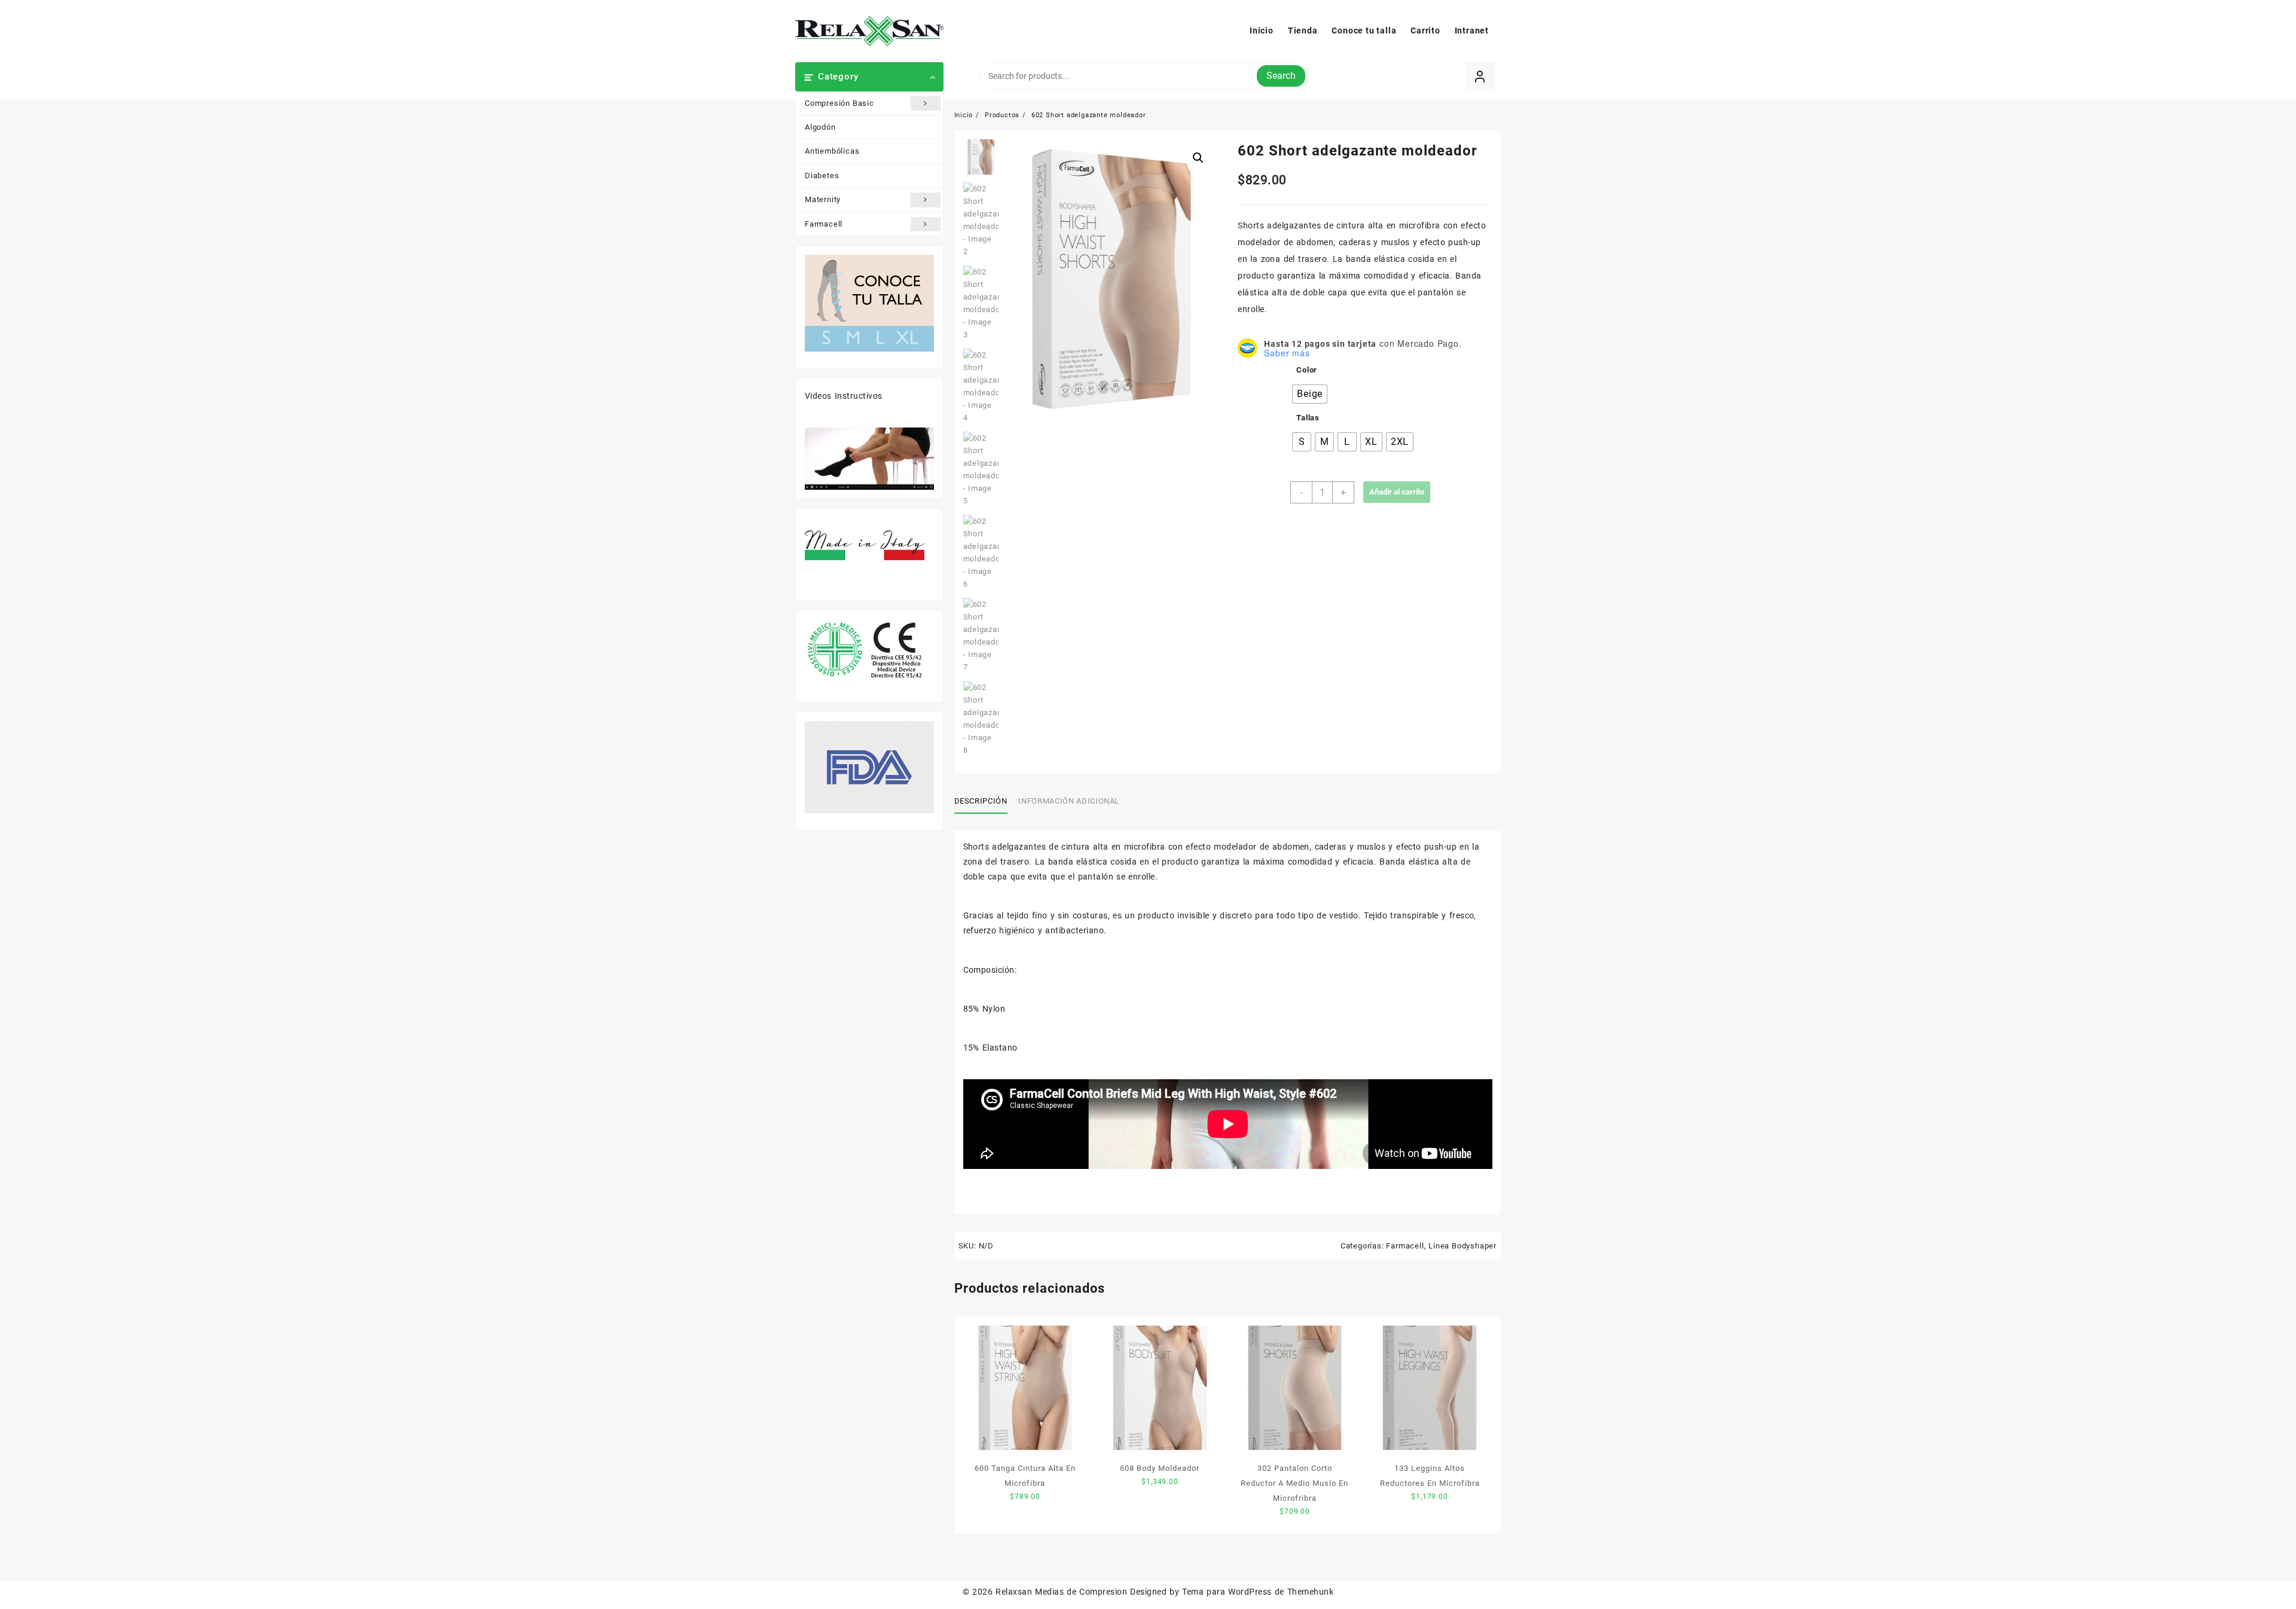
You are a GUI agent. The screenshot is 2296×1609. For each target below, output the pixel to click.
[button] (1198, 158)
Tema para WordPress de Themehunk (1258, 1592)
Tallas (1308, 418)
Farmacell (824, 224)
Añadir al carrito (1397, 492)
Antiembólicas (832, 151)
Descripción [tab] (981, 801)
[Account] (1480, 77)
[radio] (1310, 394)
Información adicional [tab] (1069, 801)
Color (1307, 370)
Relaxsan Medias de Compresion (1061, 1592)
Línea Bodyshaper (1463, 1246)
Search (1281, 76)
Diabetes (822, 175)
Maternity (823, 199)
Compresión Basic (839, 103)
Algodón (820, 127)
